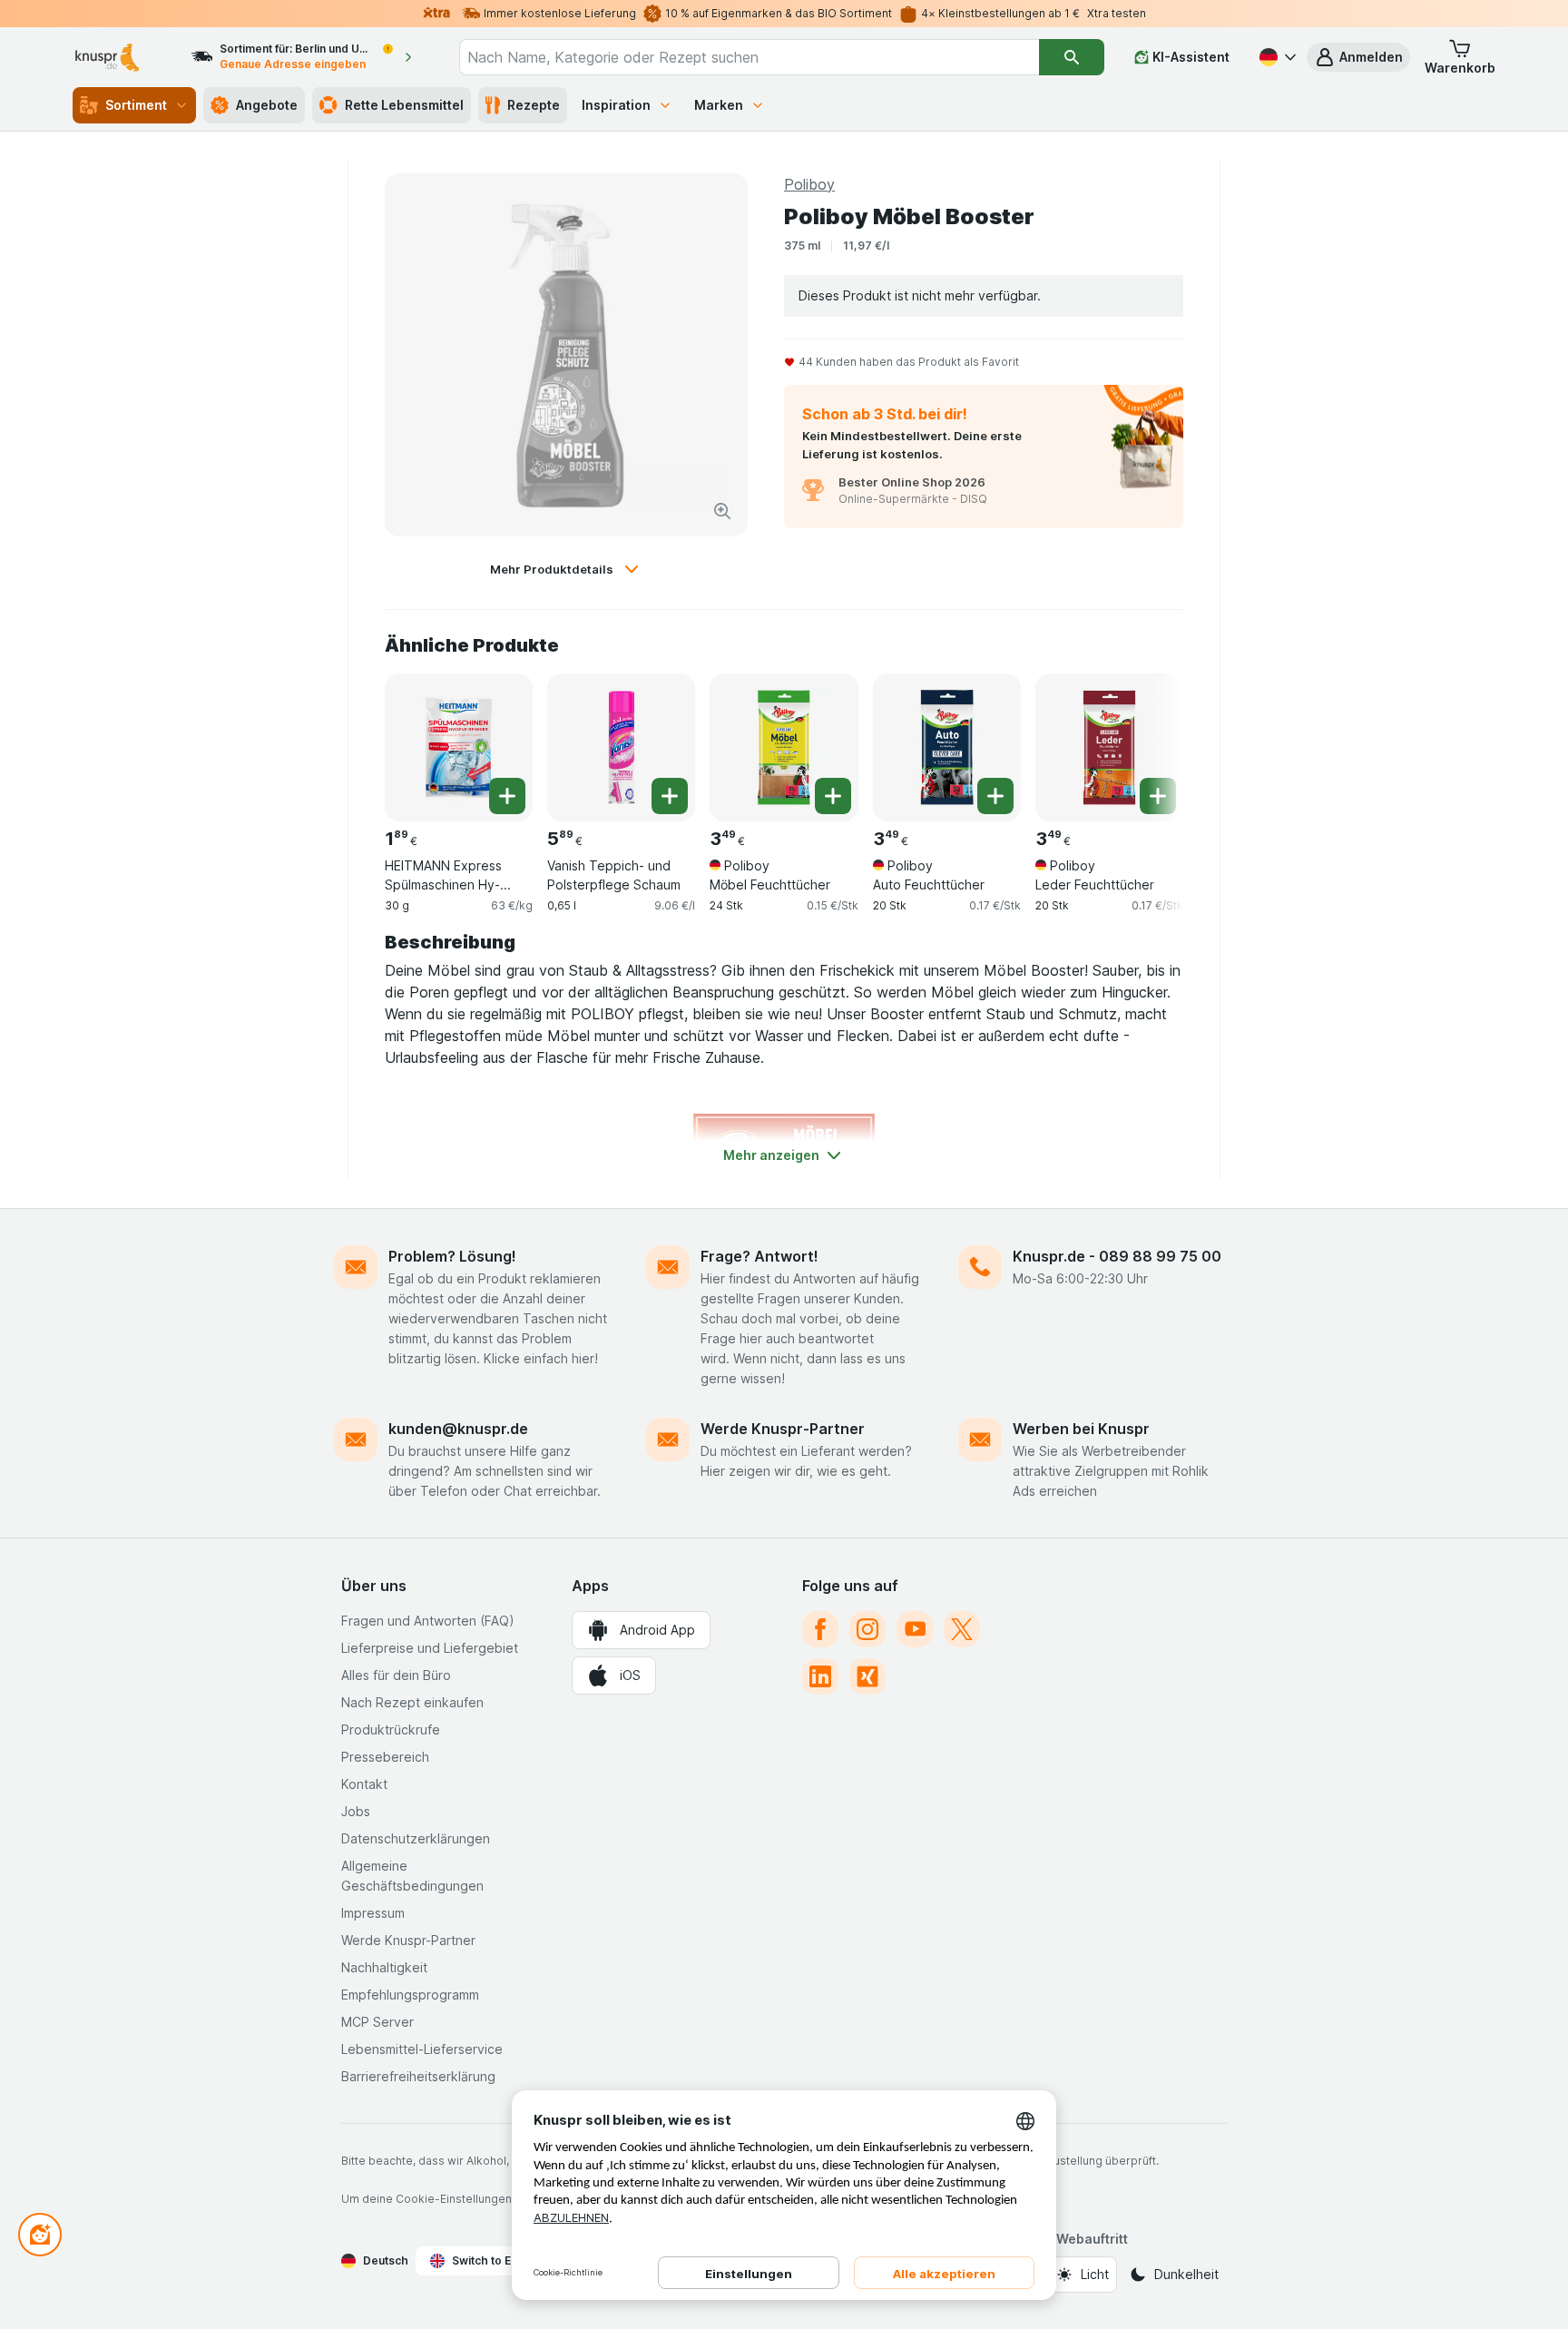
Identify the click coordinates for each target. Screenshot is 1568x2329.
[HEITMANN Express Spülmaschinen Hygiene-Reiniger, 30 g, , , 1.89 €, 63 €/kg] (459, 747)
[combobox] (749, 57)
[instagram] (867, 1629)
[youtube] (915, 1629)
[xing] (867, 1676)
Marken (719, 105)
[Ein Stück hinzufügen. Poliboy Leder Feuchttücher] (1158, 796)
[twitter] (962, 1629)
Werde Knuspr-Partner (783, 1429)
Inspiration (616, 105)
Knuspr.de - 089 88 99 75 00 (1117, 1256)
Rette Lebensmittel (404, 105)
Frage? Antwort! (759, 1256)
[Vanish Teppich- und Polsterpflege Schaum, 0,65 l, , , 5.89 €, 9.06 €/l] (621, 747)
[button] (1358, 57)
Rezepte (534, 105)
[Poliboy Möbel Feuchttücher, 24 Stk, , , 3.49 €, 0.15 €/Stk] (784, 747)
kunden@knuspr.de (458, 1429)
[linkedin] (820, 1676)
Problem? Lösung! (452, 1256)
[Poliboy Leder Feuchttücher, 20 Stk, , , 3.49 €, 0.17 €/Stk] (1109, 747)
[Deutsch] (1276, 57)
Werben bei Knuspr (1081, 1429)
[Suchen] (1072, 57)
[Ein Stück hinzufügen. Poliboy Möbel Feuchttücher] (833, 796)
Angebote (267, 105)
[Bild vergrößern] (722, 511)
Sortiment (136, 105)
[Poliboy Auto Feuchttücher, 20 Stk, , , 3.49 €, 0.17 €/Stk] (947, 747)
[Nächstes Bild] (1147, 741)
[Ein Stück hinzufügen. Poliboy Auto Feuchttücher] (995, 796)
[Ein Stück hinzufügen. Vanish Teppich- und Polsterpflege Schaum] (670, 796)
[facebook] (820, 1629)
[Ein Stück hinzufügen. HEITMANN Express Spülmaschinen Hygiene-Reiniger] (507, 796)
